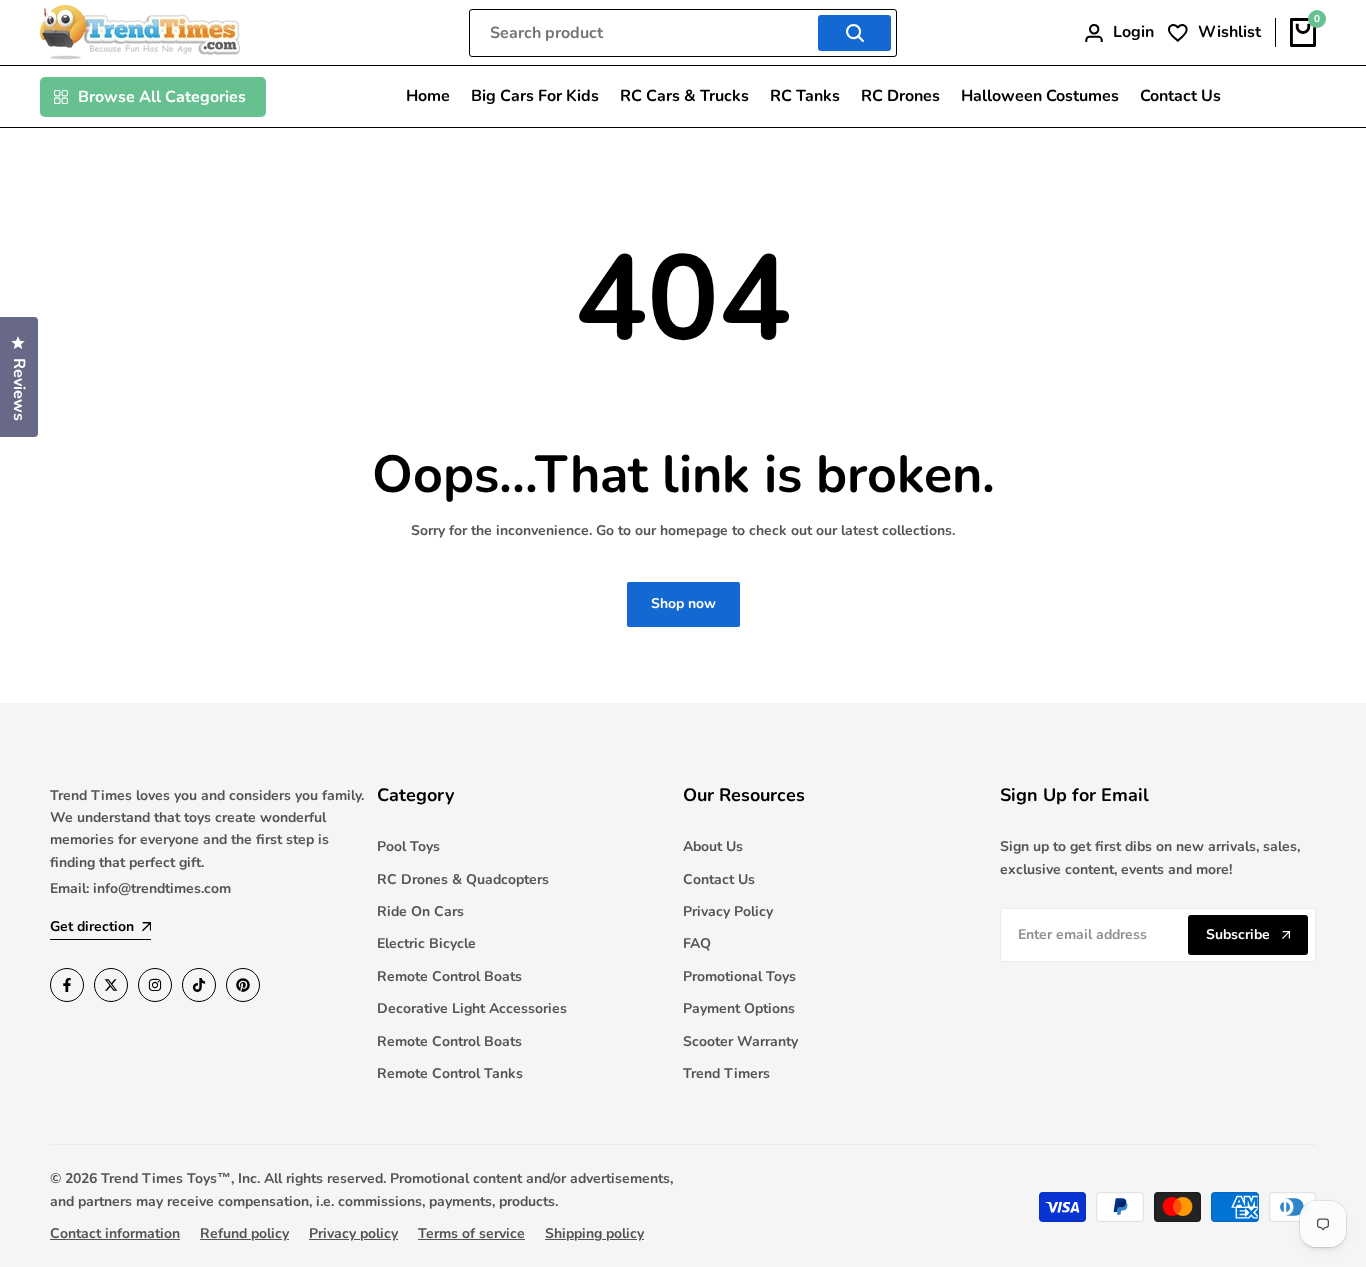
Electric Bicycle (426, 943)
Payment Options (739, 1008)
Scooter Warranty (740, 1041)
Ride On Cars (420, 911)
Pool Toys (408, 846)
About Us (713, 846)
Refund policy (244, 1233)
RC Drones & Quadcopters (463, 879)
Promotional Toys (739, 976)
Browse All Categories (162, 97)
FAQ (697, 943)
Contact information (115, 1233)
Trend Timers (726, 1073)
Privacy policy (353, 1233)
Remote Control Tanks (450, 1073)
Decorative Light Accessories (472, 1008)
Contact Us (719, 879)
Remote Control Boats (449, 976)
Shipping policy (594, 1233)
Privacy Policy (728, 911)
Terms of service (471, 1233)
